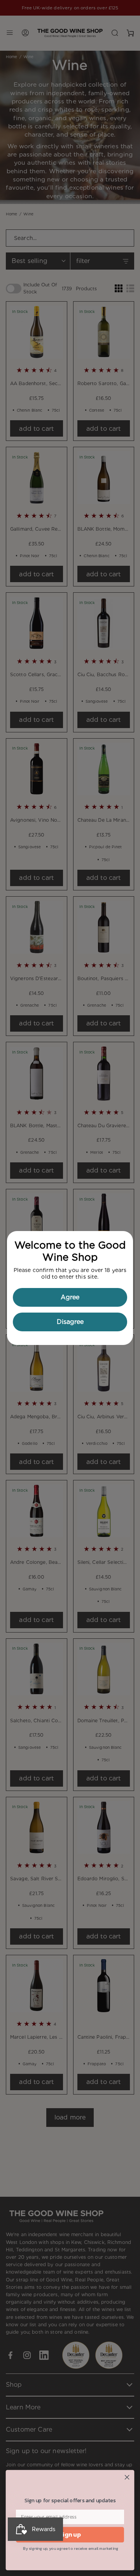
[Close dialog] (127, 2477)
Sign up (70, 2535)
